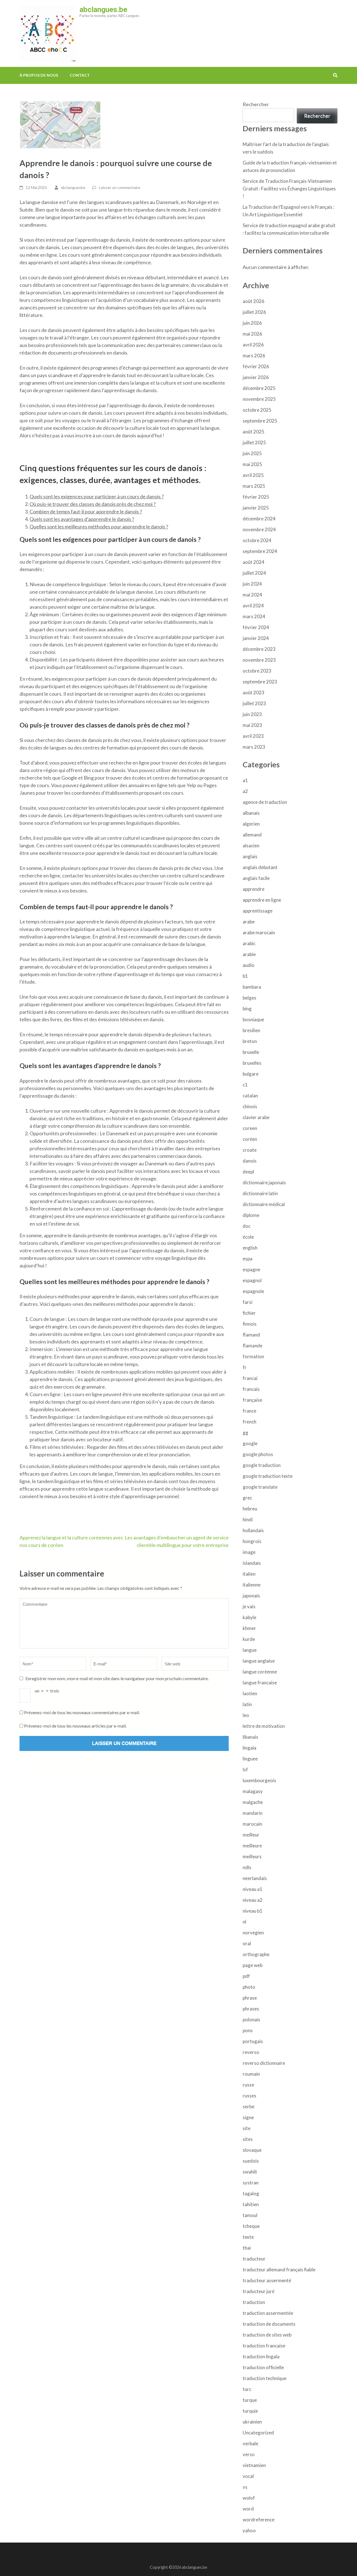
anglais (250, 856)
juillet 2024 (254, 573)
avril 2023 (253, 736)
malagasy (253, 1791)
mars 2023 (254, 747)
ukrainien (252, 2422)
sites (248, 2139)
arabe (249, 922)
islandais (252, 1563)
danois (250, 1161)
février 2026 (256, 366)
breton (250, 1041)
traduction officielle (263, 2367)
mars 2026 (254, 356)
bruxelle (251, 1052)
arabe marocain (259, 932)
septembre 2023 (260, 682)
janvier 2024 (256, 638)
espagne (251, 1269)
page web (253, 1965)
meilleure (252, 1846)
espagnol (252, 1280)
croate (250, 1150)
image (249, 1552)
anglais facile (256, 878)
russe (248, 2085)
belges (249, 998)
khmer (249, 1628)
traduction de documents (269, 2324)
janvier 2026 (256, 377)
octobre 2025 (257, 410)
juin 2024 (252, 584)
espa (248, 1259)
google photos (258, 1454)
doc (247, 1226)
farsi (248, 1302)
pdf (246, 1976)
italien (249, 1574)
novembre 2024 (259, 529)
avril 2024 (253, 606)
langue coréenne (260, 1672)
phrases (251, 2009)
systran (251, 2183)
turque (250, 2400)
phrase (250, 1998)
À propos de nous (39, 75)
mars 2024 (254, 616)
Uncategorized (258, 2433)
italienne (252, 1585)
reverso (251, 2052)
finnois (250, 1324)
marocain (252, 1824)
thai (247, 2248)
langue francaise (260, 1683)
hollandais (253, 1530)
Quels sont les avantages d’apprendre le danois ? (82, 519)
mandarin (253, 1813)
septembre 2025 (260, 421)
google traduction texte (268, 1476)
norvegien (253, 1933)
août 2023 (254, 692)
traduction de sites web (267, 2335)
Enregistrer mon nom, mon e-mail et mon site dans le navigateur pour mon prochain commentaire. (117, 1678)
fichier (249, 1313)
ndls (247, 1867)
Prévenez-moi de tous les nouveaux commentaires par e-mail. (82, 1712)
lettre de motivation (264, 1726)
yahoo (249, 2530)
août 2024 (254, 562)
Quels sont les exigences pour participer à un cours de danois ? (97, 496)
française (252, 1400)
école (248, 1237)
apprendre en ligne (262, 900)
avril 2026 (253, 345)
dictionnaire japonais (264, 1183)
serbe (249, 2106)
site (247, 2128)
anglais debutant (260, 867)
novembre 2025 (259, 399)
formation (253, 1356)
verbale (250, 2443)
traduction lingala (261, 2357)
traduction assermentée (268, 2313)
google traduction (262, 1465)
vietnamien (254, 2465)
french (249, 1422)
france (249, 1411)
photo (249, 1987)
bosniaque (253, 1019)
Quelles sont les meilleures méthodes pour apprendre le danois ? (99, 527)
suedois (251, 2161)
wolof (249, 2498)
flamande (253, 1346)
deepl (248, 1172)
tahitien (251, 2204)
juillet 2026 (254, 312)
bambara (252, 987)
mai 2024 (252, 595)
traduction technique (265, 2378)
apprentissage (258, 911)
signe (248, 2117)
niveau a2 (253, 1900)
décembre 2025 (259, 388)
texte (248, 2237)
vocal (248, 2476)
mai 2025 (252, 464)
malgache (253, 1802)
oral (247, 1943)
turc (247, 2389)
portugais (253, 2041)
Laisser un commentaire (120, 187)
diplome (251, 1215)
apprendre (254, 889)
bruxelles (252, 1063)
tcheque (251, 2226)
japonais (251, 1596)
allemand (252, 835)
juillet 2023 (254, 703)
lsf (245, 1770)
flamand (251, 1335)
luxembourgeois (259, 1780)
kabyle (249, 1617)
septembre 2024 (260, 551)
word (248, 2509)
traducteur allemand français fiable (279, 2270)
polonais (251, 2020)
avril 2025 (253, 475)
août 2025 (254, 432)
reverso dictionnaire (264, 2063)
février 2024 (256, 627)
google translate (260, 1487)
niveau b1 (253, 1911)
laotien (250, 1693)
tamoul (250, 2215)
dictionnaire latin (260, 1193)
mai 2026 (252, 334)
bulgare (251, 1074)
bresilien (251, 1030)
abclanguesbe (73, 187)
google (250, 1443)
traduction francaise (264, 2346)
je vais (249, 1606)
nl (244, 1922)
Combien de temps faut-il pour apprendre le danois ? (86, 511)
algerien (251, 824)
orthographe (256, 1954)
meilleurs (252, 1856)
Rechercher (256, 104)
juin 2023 (252, 714)
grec (247, 1498)
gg (245, 1433)
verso (249, 2454)
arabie (249, 954)
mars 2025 (254, 486)
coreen (250, 1128)
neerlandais (255, 1878)
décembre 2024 (259, 519)
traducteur (254, 2259)
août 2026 (254, 301)
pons (248, 2030)
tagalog (251, 2193)
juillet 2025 (254, 442)
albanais (251, 813)
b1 (245, 976)
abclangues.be (103, 9)
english (250, 1248)
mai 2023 (252, 725)
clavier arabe (256, 1117)
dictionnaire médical (264, 1204)
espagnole (253, 1291)
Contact (80, 75)
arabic (249, 943)
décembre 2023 (259, 649)
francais (251, 1389)
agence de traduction (265, 802)
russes (249, 2096)
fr (245, 1367)
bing (247, 1009)
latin (247, 1704)
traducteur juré (259, 2291)
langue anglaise (259, 1661)
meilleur (251, 1835)
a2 (245, 791)
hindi (248, 1519)
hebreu (250, 1509)
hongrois (252, 1541)
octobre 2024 (257, 540)
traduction (254, 2302)
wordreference (259, 2520)
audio (249, 965)
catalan (250, 1096)
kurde (249, 1639)
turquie (250, 2411)
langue (250, 1650)
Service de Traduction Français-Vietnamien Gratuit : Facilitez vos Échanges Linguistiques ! (289, 189)
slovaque (252, 2150)
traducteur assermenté (267, 2280)
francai (250, 1378)
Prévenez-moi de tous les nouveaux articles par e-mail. (75, 1726)
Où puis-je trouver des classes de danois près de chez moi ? (93, 504)
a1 (245, 780)
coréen (250, 1139)
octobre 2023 (257, 671)
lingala (249, 1748)
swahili (250, 2172)
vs (245, 2487)
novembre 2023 (259, 660)
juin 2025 (252, 453)
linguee (250, 1759)
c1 (245, 1085)
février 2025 (256, 497)
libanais (250, 1737)
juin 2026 (252, 323)
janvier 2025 (256, 508)
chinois (250, 1106)
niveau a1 (253, 1889)
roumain (251, 2074)
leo (246, 1715)
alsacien (251, 846)
